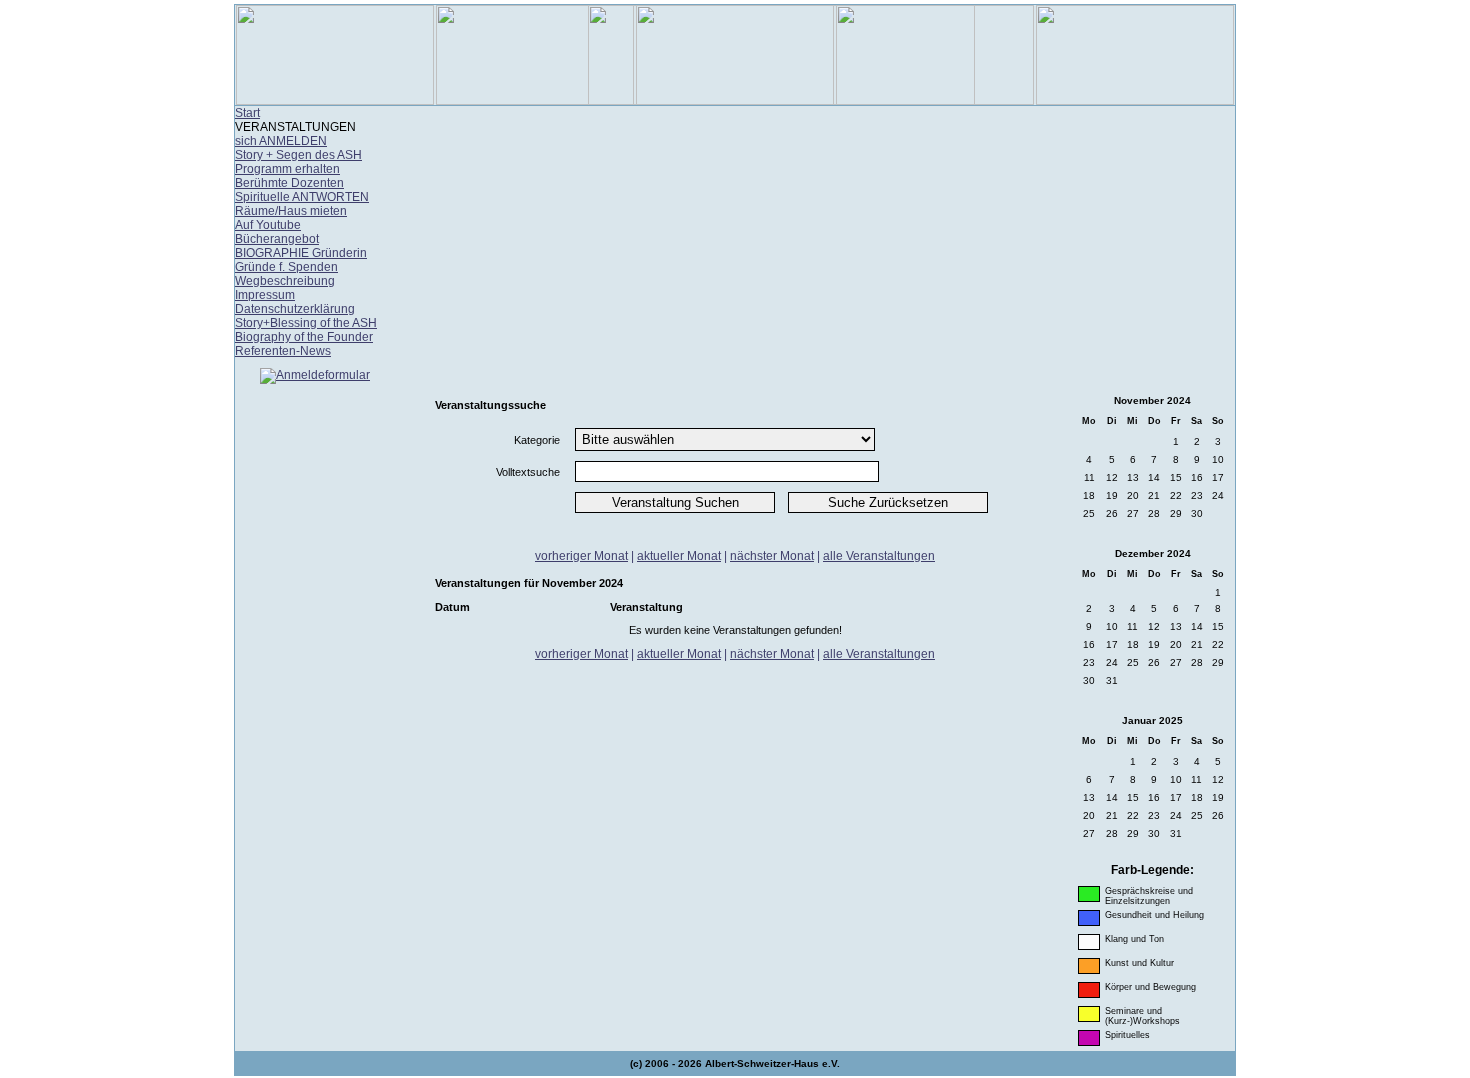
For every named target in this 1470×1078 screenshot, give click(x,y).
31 (1112, 680)
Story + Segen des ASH (298, 155)
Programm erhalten (287, 169)
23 (1197, 495)
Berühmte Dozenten (289, 183)
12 (1112, 477)
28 (1154, 513)
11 (1089, 477)
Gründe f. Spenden (286, 267)
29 (1176, 513)
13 (1133, 477)
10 (1218, 459)
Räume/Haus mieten (291, 211)
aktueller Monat (679, 556)
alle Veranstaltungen (879, 556)
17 (1218, 477)
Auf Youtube (268, 225)
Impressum (265, 295)
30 (1197, 513)
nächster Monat (772, 556)
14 (1154, 477)
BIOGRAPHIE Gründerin (301, 253)
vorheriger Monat (581, 556)
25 (1089, 513)
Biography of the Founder (304, 337)
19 (1112, 495)
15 (1176, 477)
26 (1112, 513)
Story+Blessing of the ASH (306, 323)
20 (1133, 495)
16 (1197, 477)
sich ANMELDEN (281, 141)
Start (247, 113)
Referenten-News (283, 351)
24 (1218, 495)
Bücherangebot (277, 239)
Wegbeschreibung (285, 281)
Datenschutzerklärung (295, 309)
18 (1089, 495)
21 (1154, 495)
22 (1176, 495)
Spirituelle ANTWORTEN (302, 197)
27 (1133, 513)
